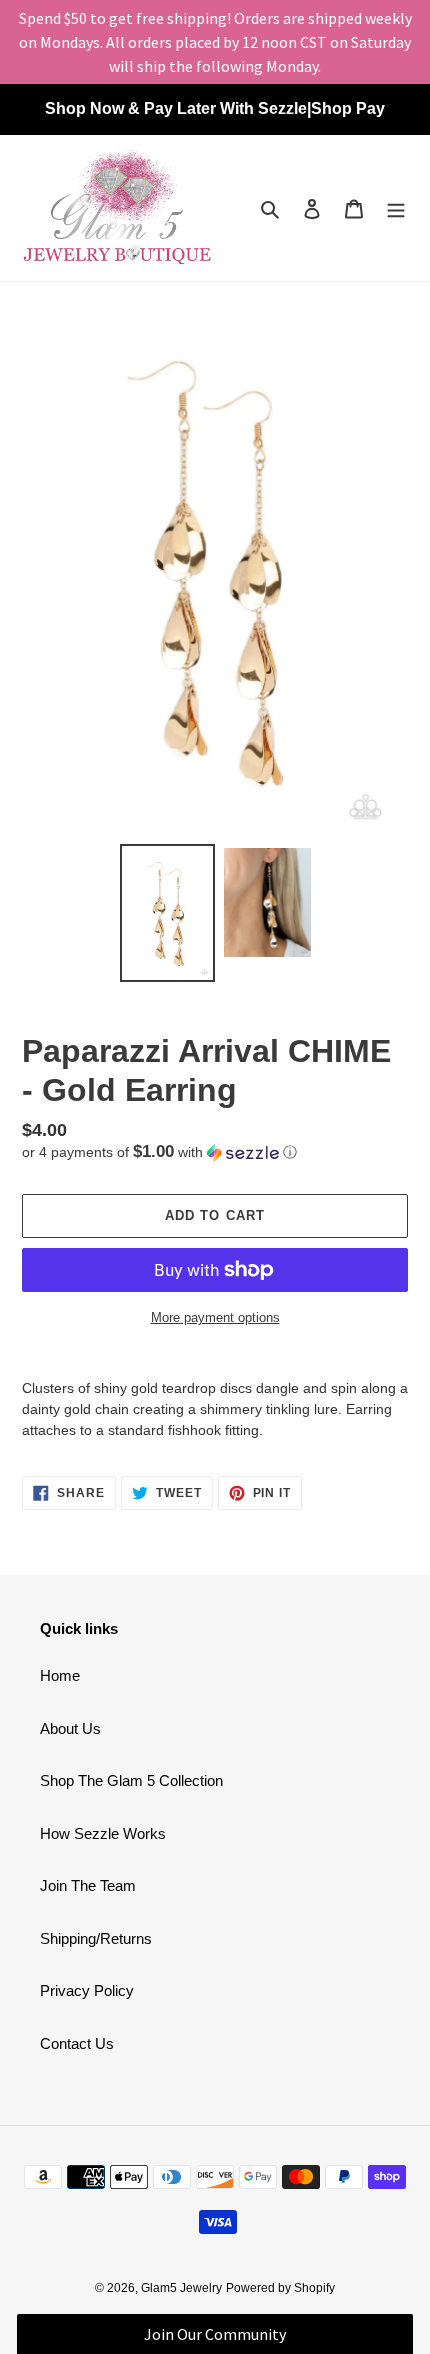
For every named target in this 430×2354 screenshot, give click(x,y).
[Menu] (396, 208)
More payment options (215, 1317)
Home (60, 1675)
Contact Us (77, 2043)
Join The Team (88, 1885)
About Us (70, 1728)
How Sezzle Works (103, 1833)
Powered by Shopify (280, 2288)
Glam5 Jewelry (181, 2288)
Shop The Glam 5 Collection (131, 1780)
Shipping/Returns (96, 1938)
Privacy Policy (87, 1990)
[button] (159, 1152)
